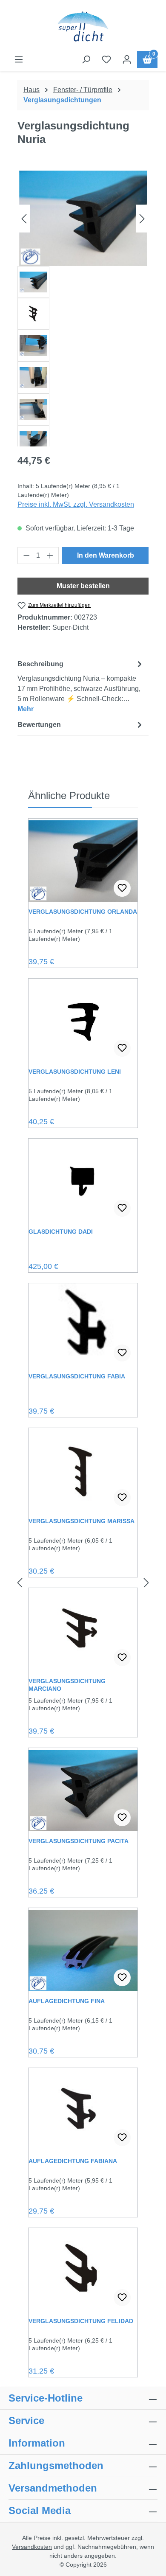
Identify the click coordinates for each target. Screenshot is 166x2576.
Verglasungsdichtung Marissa (82, 1521)
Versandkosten (32, 2547)
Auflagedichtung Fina (67, 2001)
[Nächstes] (142, 218)
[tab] (81, 686)
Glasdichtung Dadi (61, 1232)
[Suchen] (86, 59)
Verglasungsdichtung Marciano (67, 1685)
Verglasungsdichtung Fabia (77, 1376)
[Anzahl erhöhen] (50, 556)
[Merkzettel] (106, 59)
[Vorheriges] (24, 218)
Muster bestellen (83, 586)
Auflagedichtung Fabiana (73, 2161)
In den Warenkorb (106, 555)
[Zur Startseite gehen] (83, 27)
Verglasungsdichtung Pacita (79, 1841)
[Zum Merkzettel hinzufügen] (122, 888)
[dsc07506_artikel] (83, 218)
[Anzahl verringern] (26, 556)
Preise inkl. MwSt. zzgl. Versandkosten (76, 504)
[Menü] (19, 59)
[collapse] (153, 2466)
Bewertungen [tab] (39, 725)
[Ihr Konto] (127, 59)
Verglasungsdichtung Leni (75, 1072)
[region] (83, 309)
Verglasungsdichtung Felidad (81, 2321)
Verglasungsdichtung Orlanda (83, 912)
